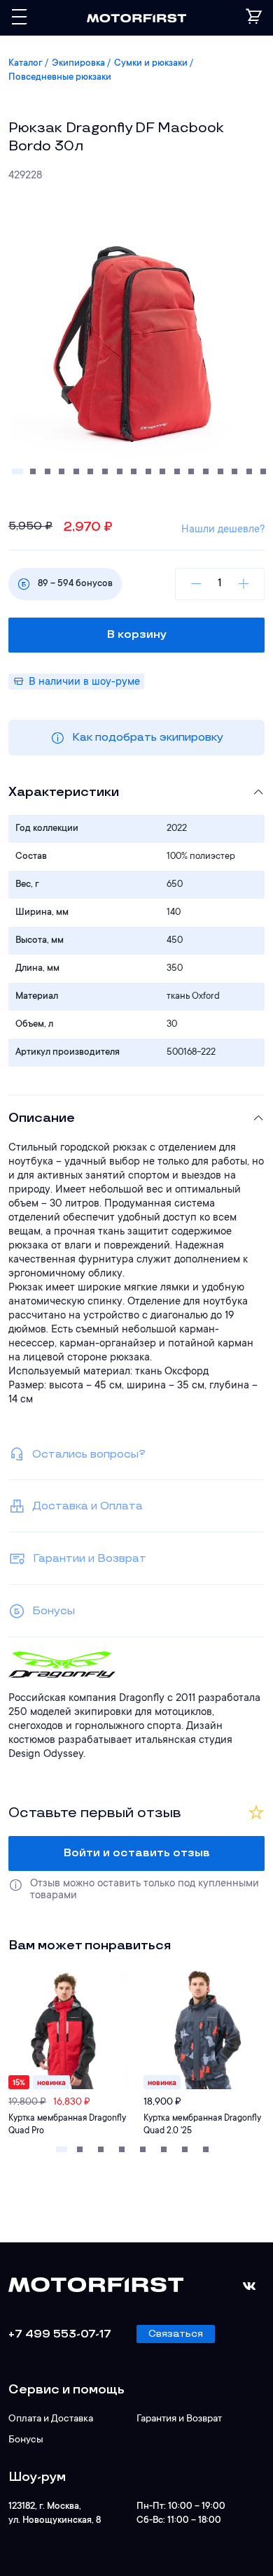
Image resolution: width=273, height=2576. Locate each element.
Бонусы (26, 2440)
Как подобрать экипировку (148, 738)
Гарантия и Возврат (179, 2419)
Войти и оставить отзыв (137, 1853)
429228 (25, 176)
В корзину (137, 635)
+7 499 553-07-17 (60, 2334)
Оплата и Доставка (51, 2419)
